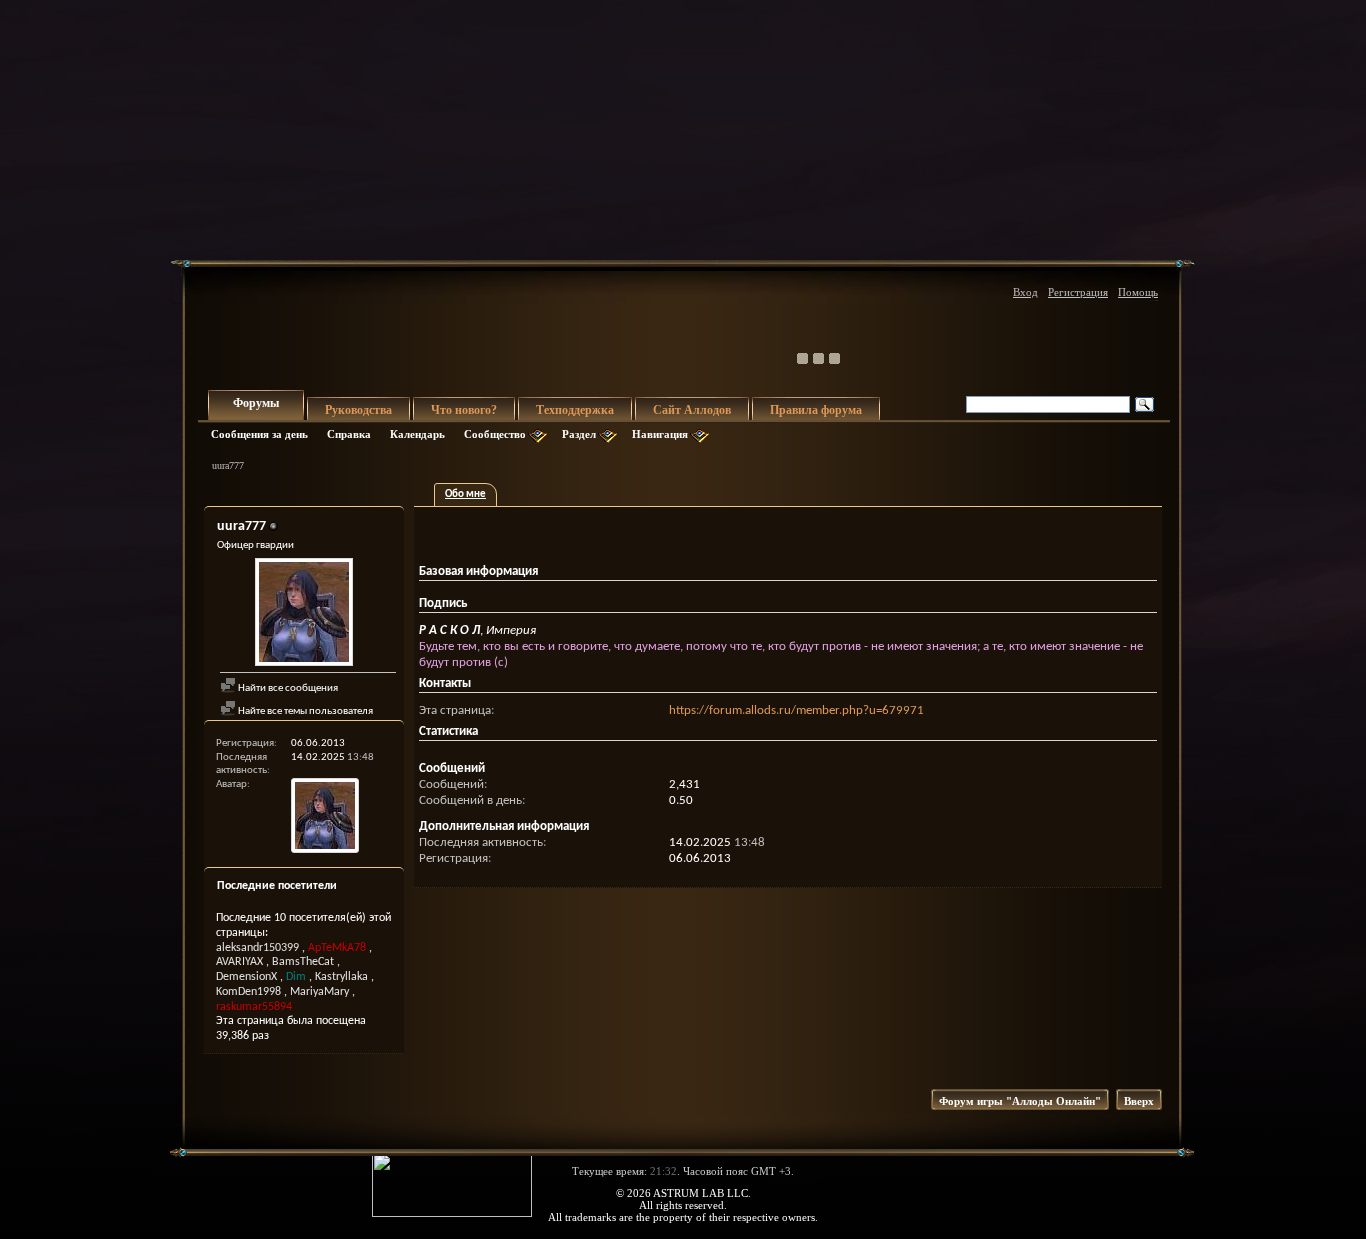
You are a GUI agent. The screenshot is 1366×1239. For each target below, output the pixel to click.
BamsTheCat (303, 962)
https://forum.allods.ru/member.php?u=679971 (796, 710)
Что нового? (464, 410)
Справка (349, 434)
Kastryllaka (341, 977)
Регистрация (1078, 292)
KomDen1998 (248, 992)
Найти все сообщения (287, 688)
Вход (1025, 292)
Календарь (417, 434)
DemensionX (246, 977)
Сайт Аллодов (692, 410)
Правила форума (816, 410)
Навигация (660, 434)
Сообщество (495, 434)
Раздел (579, 434)
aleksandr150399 (257, 948)
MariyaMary (319, 992)
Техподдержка (575, 410)
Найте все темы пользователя (304, 711)
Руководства (358, 410)
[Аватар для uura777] (304, 614)
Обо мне (465, 494)
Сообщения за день (259, 434)
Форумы (256, 403)
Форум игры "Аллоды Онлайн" (1020, 1101)
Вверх (1139, 1101)
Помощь (1138, 292)
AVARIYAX (239, 962)
